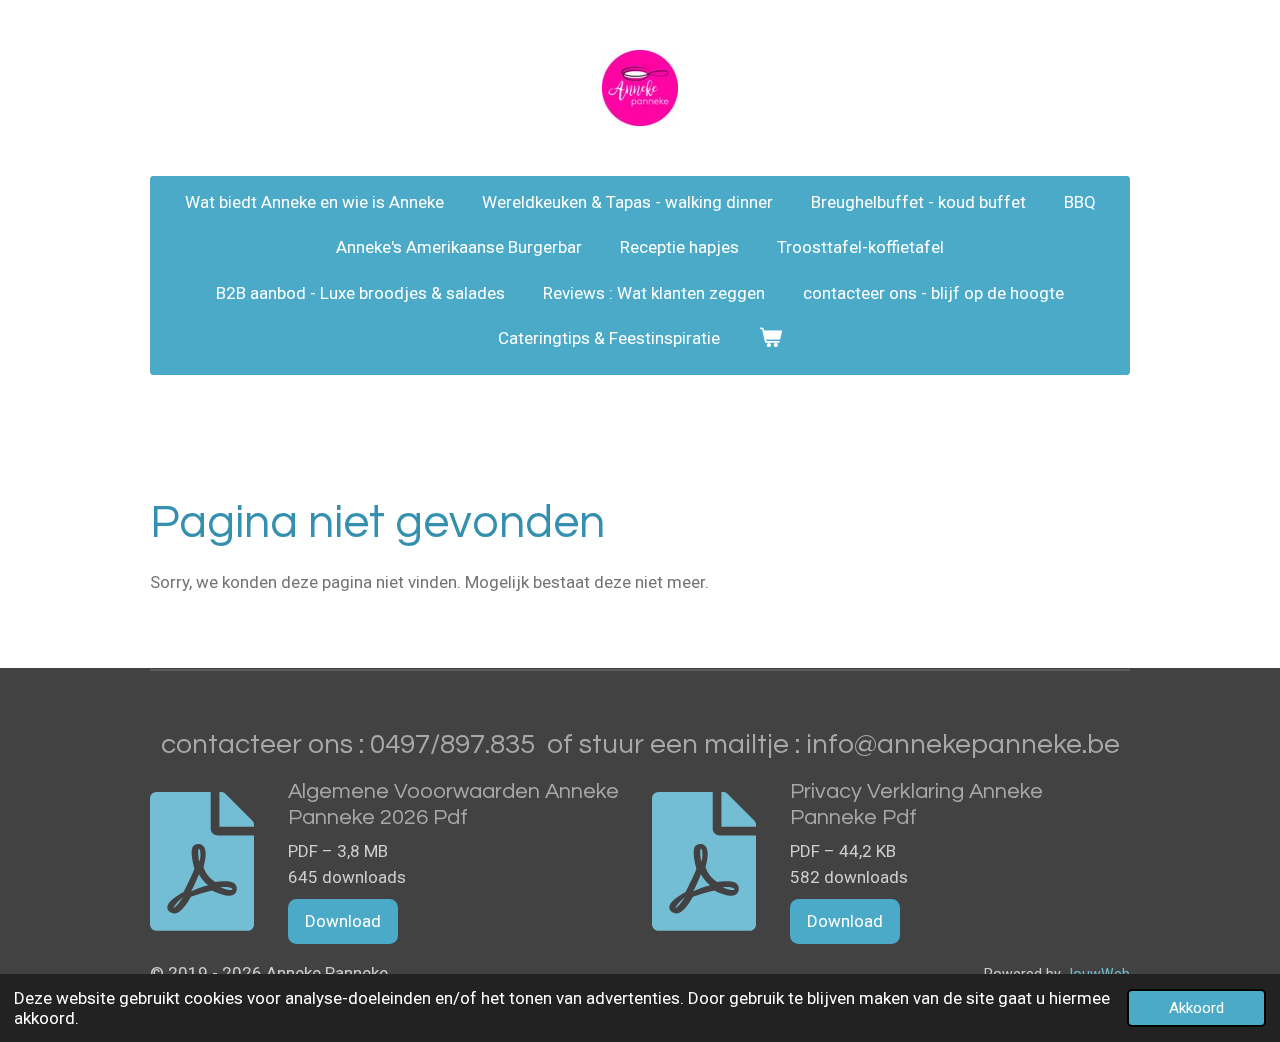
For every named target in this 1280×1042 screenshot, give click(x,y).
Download (343, 921)
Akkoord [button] (1196, 1008)
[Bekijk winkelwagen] (770, 339)
